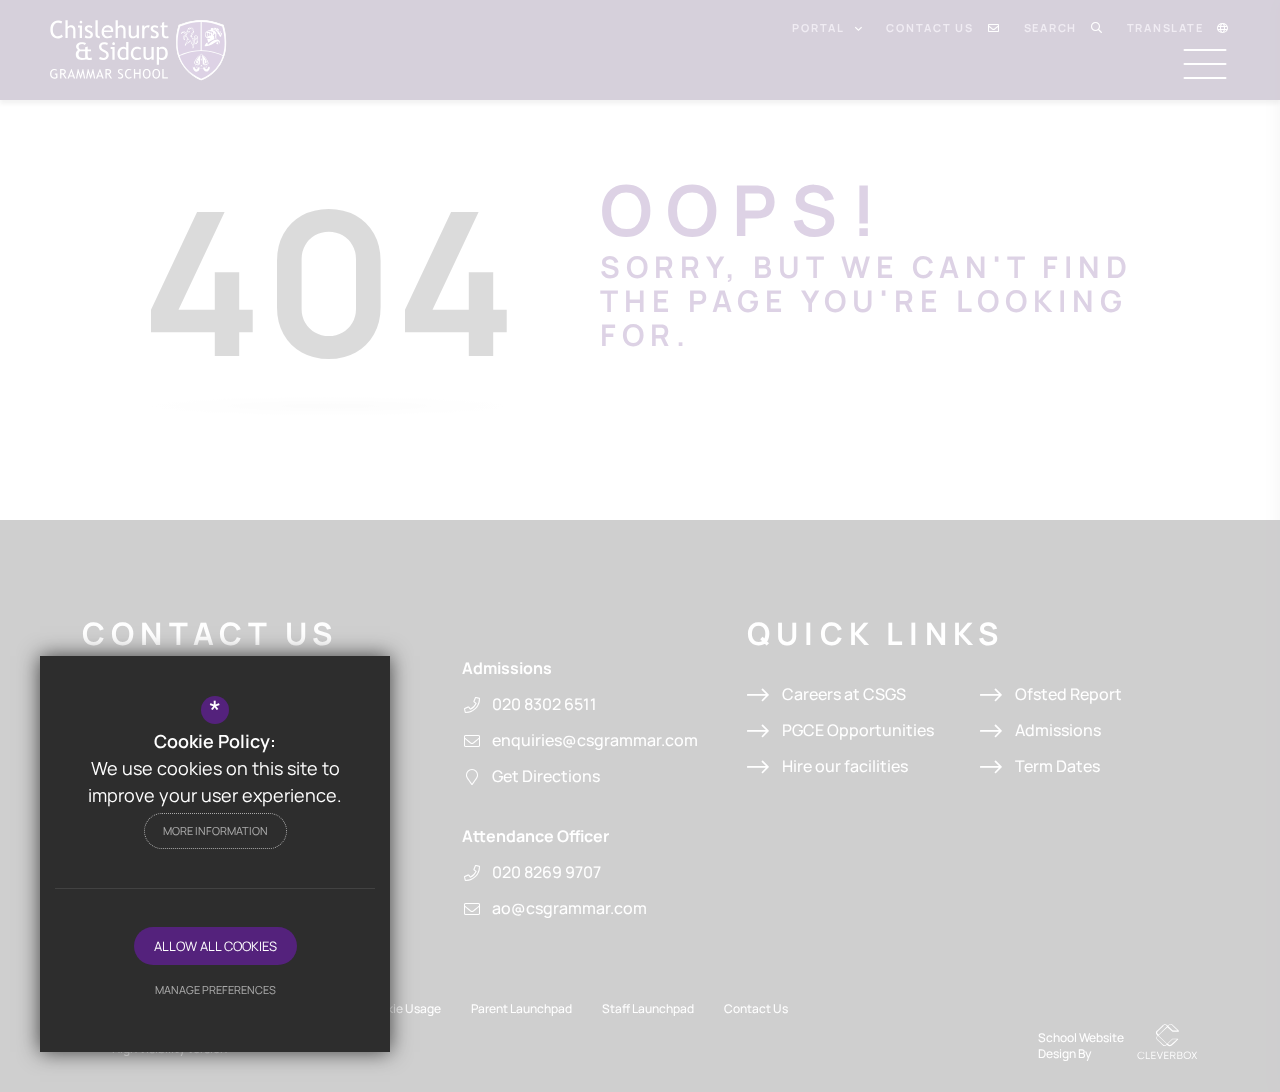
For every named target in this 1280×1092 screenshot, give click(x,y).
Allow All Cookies (215, 946)
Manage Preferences (215, 989)
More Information (215, 830)
